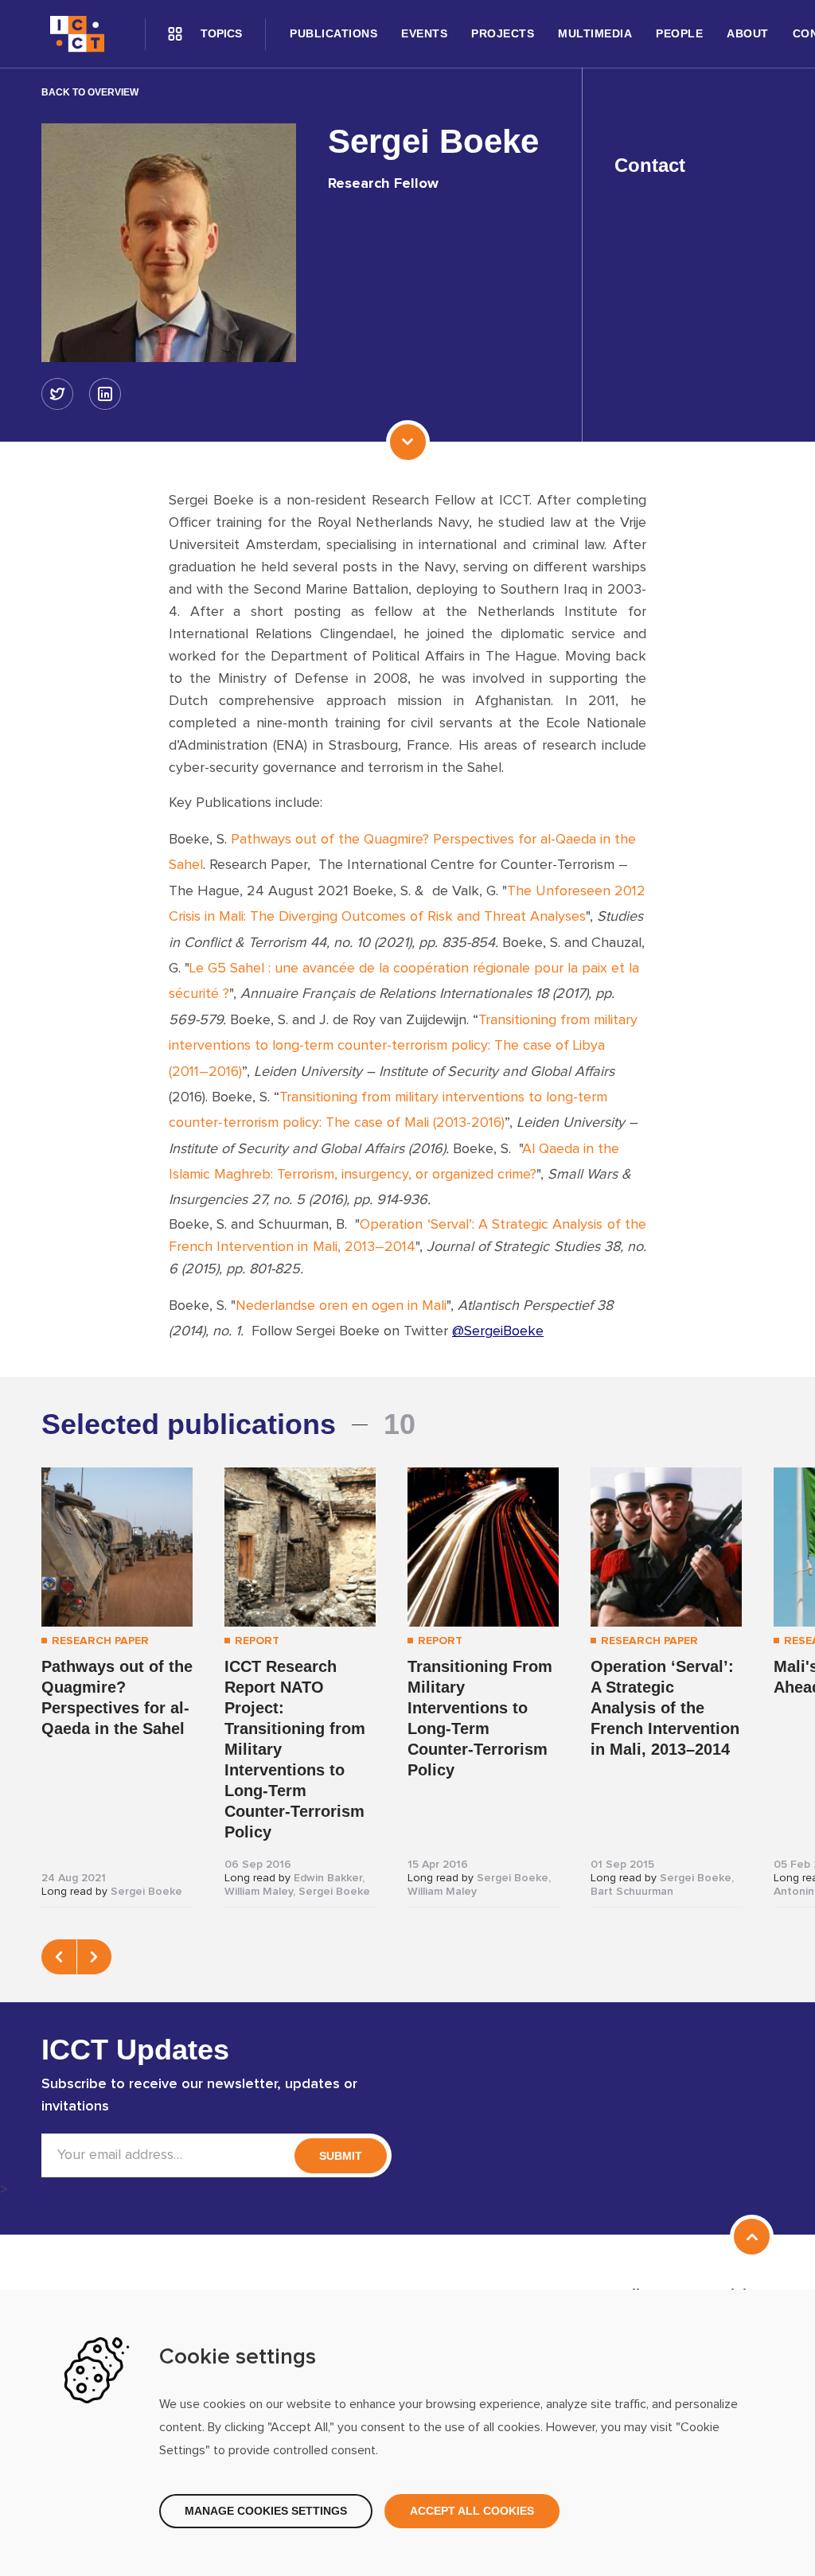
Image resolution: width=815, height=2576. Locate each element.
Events (424, 33)
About (748, 33)
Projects (503, 33)
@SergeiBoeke (498, 1331)
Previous (59, 1957)
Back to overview (90, 92)
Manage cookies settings (266, 2511)
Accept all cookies (472, 2511)
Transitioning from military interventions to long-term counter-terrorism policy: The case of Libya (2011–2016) (403, 1046)
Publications (333, 33)
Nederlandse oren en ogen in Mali (341, 1306)
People (679, 33)
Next (94, 1957)
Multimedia (595, 33)
